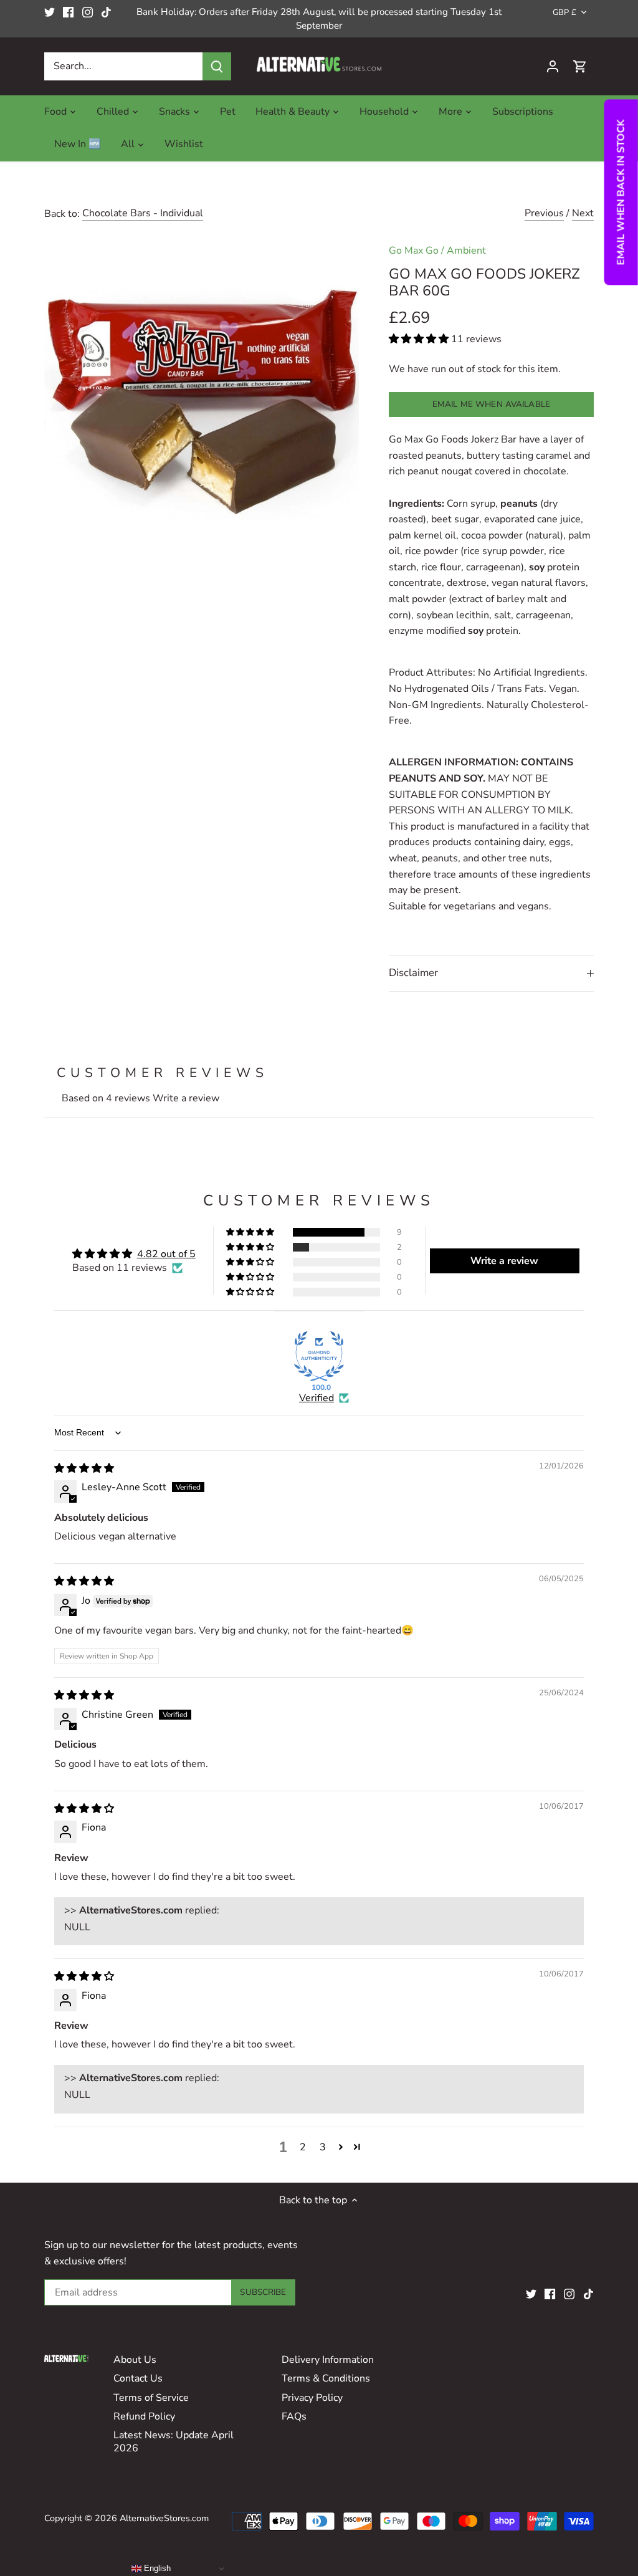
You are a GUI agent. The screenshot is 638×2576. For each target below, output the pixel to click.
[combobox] (124, 66)
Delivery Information (328, 2360)
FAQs (294, 2416)
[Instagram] (88, 12)
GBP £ (564, 13)
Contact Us (138, 2378)
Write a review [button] (504, 1261)
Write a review (186, 1098)
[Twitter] (50, 12)
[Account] (553, 66)
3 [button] (323, 2147)
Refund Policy (144, 2416)
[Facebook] (68, 12)
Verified (317, 1398)
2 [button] (303, 2147)
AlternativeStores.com (164, 2518)
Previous (544, 213)
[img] (84, 1468)
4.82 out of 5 (166, 1254)
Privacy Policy (312, 2398)
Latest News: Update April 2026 (174, 2442)
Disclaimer (413, 973)
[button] (420, 339)
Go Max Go (414, 251)
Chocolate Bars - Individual (143, 213)
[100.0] (319, 1356)
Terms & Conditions (326, 2378)
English (156, 2568)
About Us (135, 2360)
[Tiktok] (106, 12)
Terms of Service (151, 2398)
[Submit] (217, 66)
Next (583, 213)
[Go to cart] (580, 66)
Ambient (466, 251)
